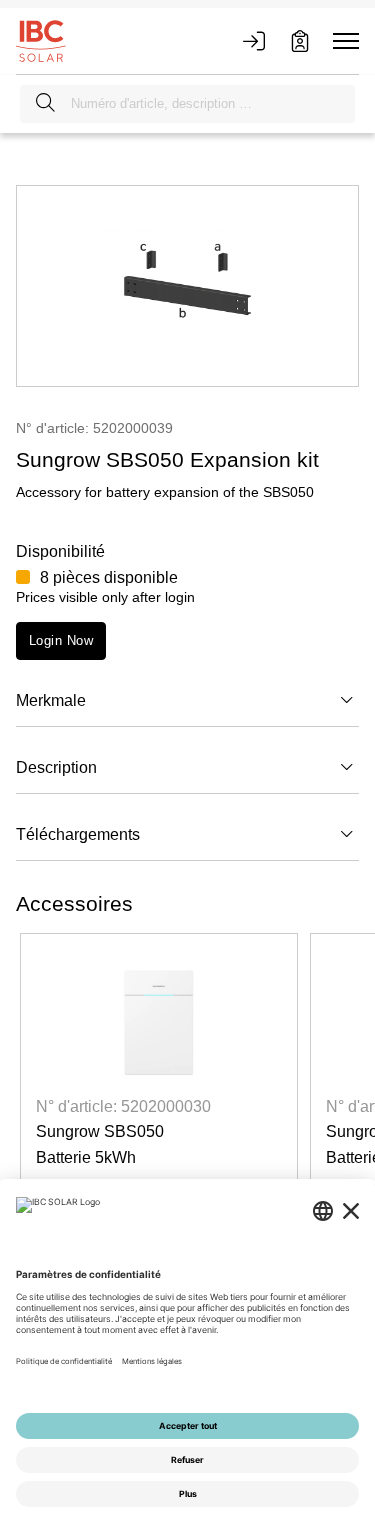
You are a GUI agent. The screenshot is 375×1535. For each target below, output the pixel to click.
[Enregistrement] (300, 41)
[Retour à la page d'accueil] (41, 40)
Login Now (61, 640)
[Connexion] (254, 41)
